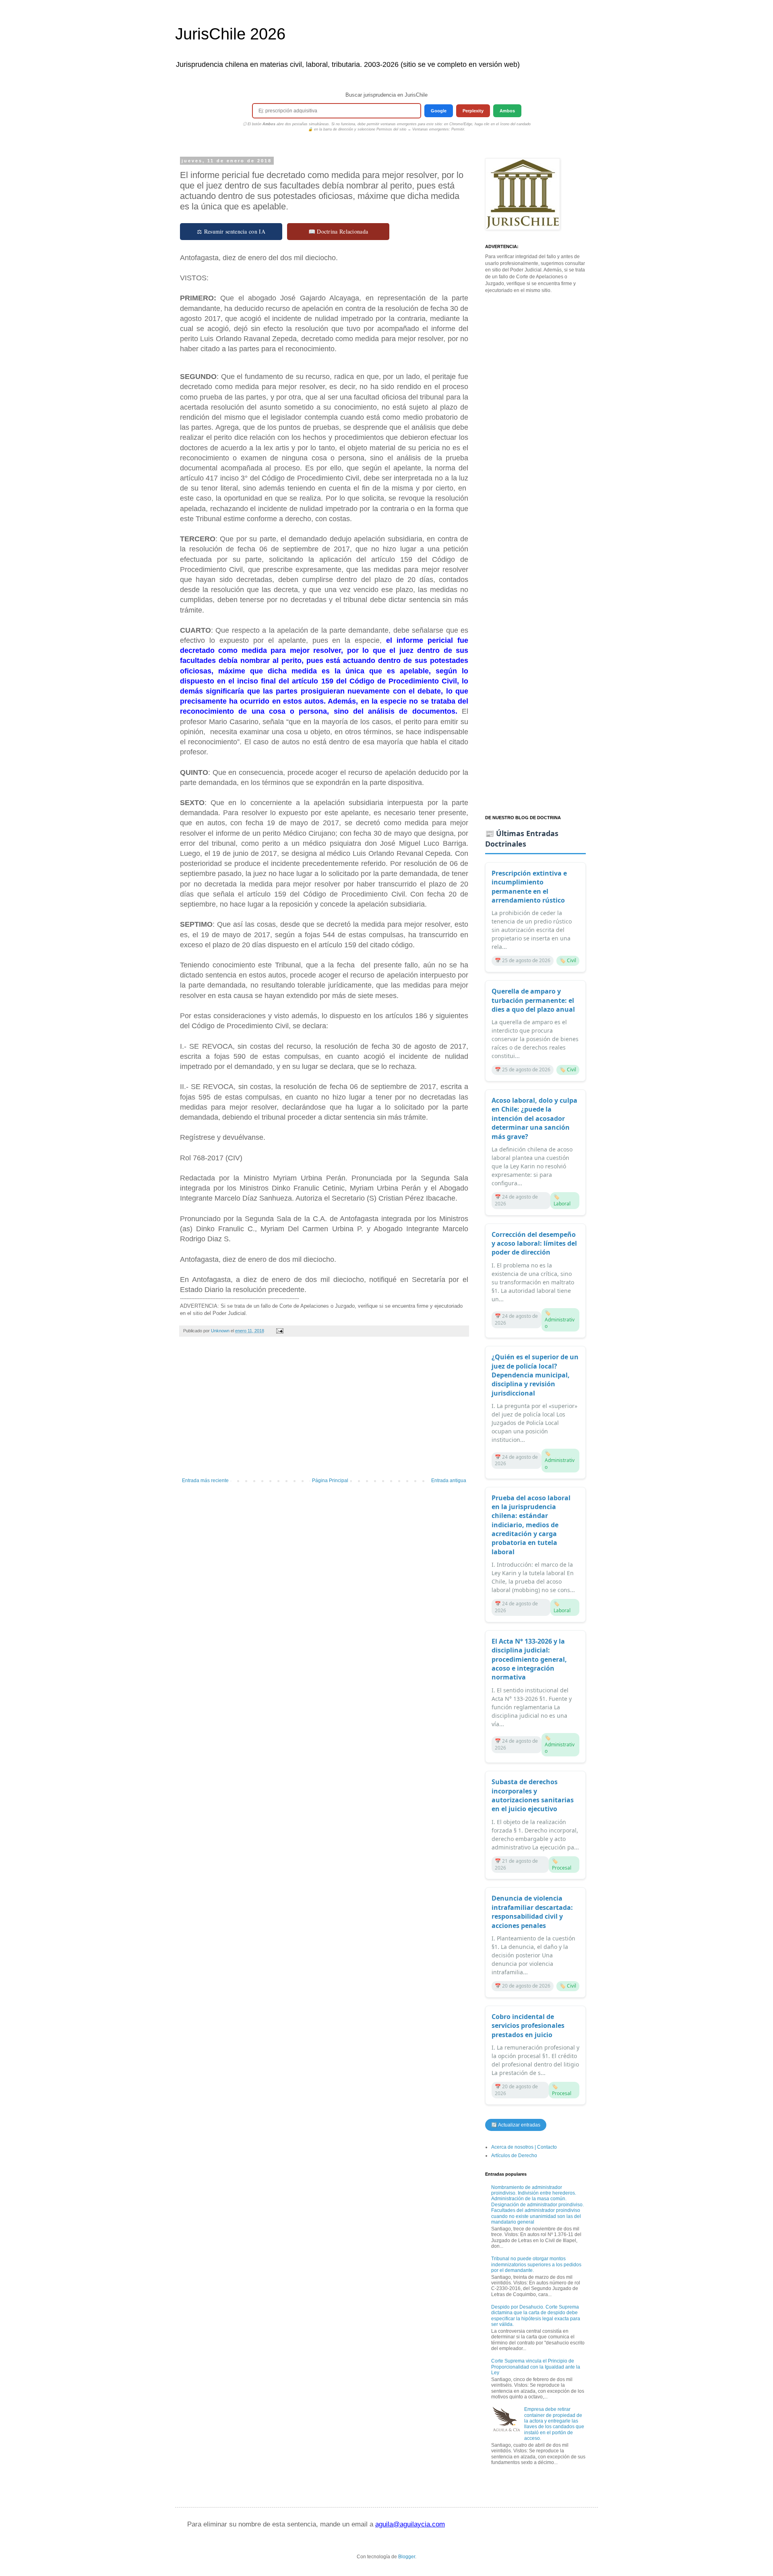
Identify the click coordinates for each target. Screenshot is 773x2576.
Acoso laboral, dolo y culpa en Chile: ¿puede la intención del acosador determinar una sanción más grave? (534, 1118)
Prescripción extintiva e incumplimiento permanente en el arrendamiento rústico (529, 887)
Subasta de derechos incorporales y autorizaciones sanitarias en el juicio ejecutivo (533, 1795)
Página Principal (330, 1481)
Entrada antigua (449, 1481)
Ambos (507, 111)
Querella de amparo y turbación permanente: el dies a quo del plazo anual (533, 1000)
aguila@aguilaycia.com (410, 2524)
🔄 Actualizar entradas (516, 2125)
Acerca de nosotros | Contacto (524, 2147)
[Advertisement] (324, 1411)
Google (439, 111)
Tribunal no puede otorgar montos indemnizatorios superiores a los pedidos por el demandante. (536, 2264)
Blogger (407, 2557)
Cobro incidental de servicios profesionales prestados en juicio (528, 2026)
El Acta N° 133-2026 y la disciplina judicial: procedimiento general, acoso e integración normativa (529, 1659)
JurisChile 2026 (230, 34)
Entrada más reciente (205, 1481)
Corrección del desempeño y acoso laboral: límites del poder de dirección (534, 1243)
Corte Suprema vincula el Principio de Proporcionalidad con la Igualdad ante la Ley (536, 2367)
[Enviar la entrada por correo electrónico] (279, 1331)
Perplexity (473, 111)
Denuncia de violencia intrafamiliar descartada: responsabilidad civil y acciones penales (532, 1912)
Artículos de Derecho (514, 2156)
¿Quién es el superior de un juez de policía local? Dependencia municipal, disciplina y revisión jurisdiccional (535, 1375)
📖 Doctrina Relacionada (338, 231)
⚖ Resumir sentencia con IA (231, 231)
